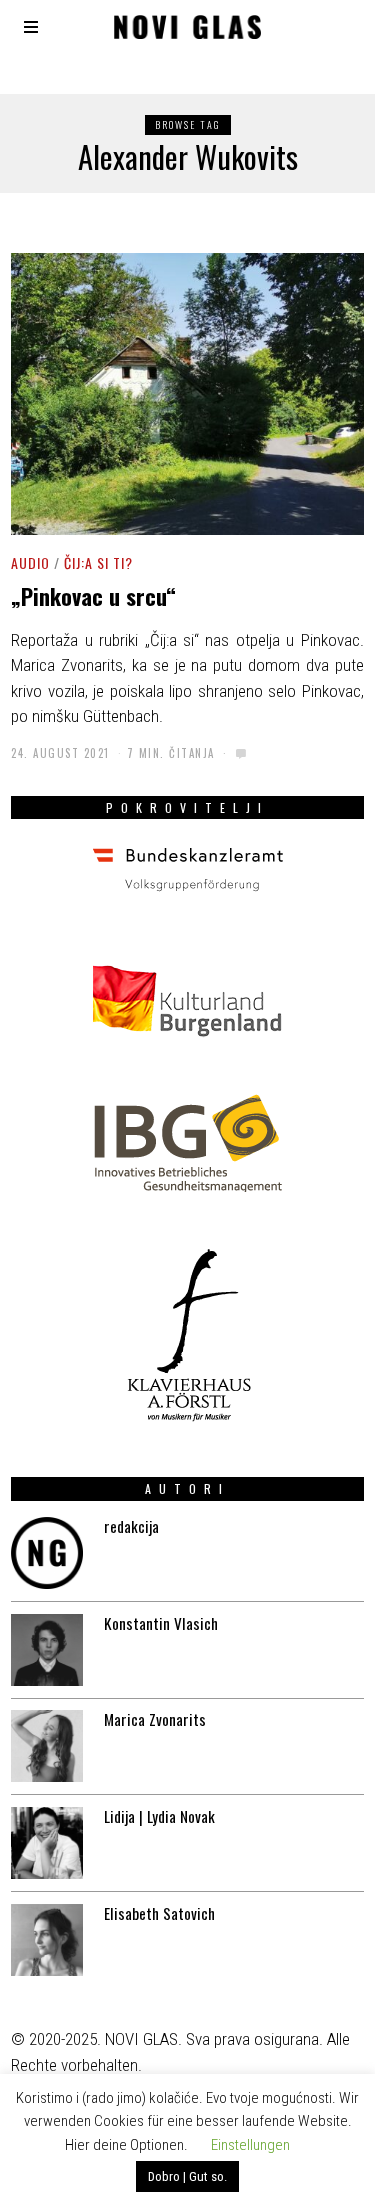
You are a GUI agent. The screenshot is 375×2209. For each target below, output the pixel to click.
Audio (30, 562)
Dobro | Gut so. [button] (187, 2176)
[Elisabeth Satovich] (47, 1940)
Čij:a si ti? (98, 562)
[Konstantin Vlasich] (47, 1650)
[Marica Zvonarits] (47, 1746)
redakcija (131, 1526)
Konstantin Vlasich (161, 1623)
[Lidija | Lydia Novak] (47, 1843)
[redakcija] (47, 1553)
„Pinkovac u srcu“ (93, 596)
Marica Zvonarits (155, 1719)
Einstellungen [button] (250, 2145)
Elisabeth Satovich (159, 1913)
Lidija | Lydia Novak (159, 1816)
